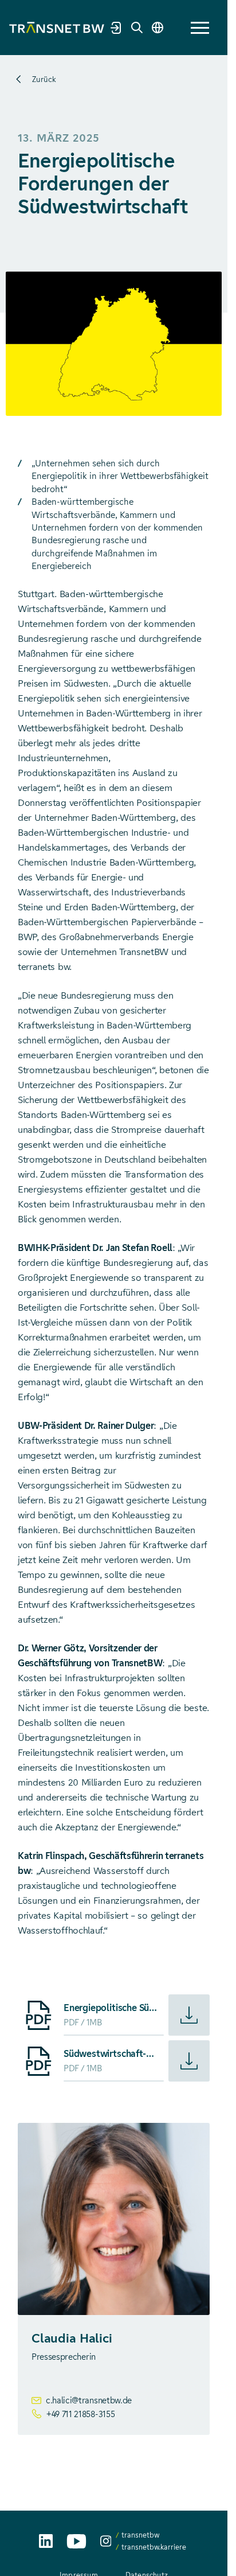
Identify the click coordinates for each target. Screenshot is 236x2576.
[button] (200, 28)
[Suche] (137, 28)
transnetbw (140, 2535)
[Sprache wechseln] (158, 28)
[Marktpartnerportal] (116, 28)
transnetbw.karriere (154, 2547)
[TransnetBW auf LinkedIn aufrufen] (46, 2541)
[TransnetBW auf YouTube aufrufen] (76, 2541)
